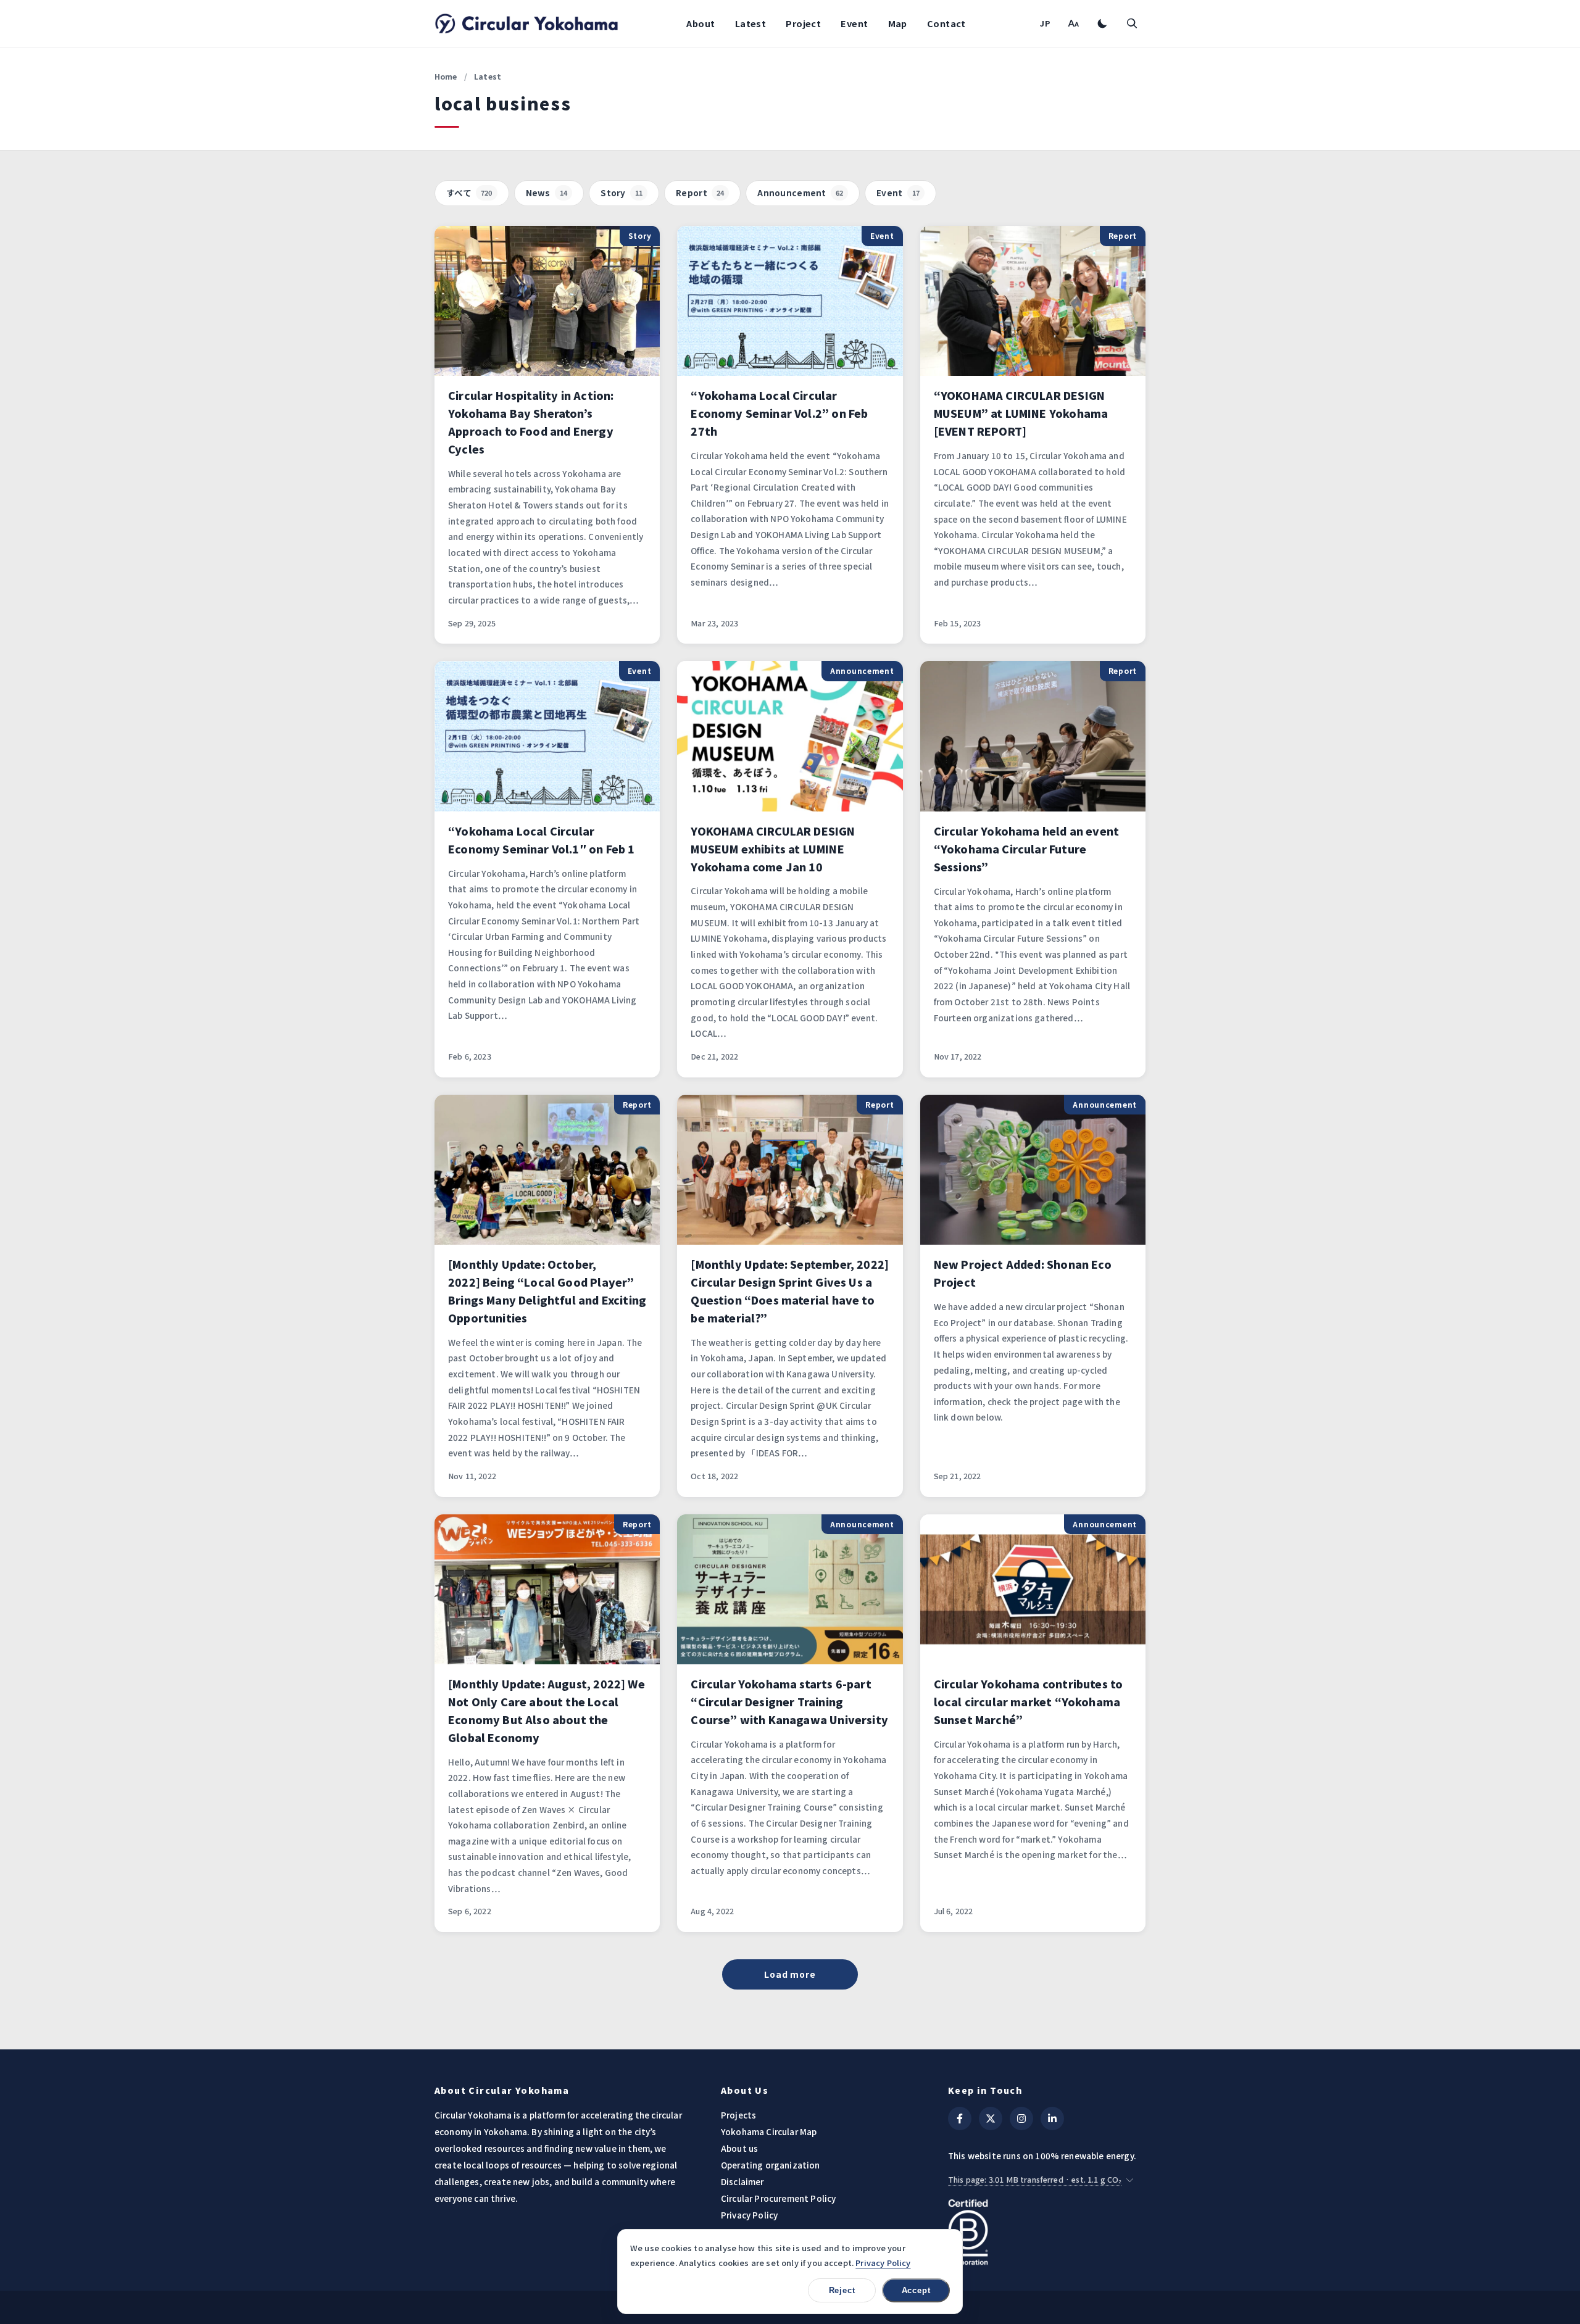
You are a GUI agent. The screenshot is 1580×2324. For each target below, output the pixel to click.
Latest (751, 23)
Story (622, 193)
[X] (991, 2119)
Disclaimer (742, 2181)
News (547, 193)
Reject (842, 2290)
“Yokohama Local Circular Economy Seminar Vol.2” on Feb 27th (779, 413)
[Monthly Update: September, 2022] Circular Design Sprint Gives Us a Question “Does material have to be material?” (790, 1291)
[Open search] (1132, 23)
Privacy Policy (749, 2215)
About (701, 23)
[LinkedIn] (1052, 2119)
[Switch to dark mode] (1102, 23)
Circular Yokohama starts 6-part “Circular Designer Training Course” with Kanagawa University (789, 1702)
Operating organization (771, 2165)
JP (1045, 23)
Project (803, 23)
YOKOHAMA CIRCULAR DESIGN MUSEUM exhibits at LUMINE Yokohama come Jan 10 (773, 849)
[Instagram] (1021, 2119)
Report (700, 193)
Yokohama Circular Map (769, 2131)
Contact (946, 23)
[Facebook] (960, 2119)
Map (898, 23)
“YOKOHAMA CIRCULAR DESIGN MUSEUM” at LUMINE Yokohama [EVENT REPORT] (1021, 413)
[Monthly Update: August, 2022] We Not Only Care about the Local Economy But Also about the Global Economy (547, 1711)
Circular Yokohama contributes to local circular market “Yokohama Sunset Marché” (1029, 1702)
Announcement (800, 193)
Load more (790, 1974)
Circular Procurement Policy (778, 2198)
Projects (738, 2115)
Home (446, 76)
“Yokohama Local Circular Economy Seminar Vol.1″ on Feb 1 (541, 840)
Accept (916, 2290)
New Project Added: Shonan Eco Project (1023, 1273)
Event (854, 23)
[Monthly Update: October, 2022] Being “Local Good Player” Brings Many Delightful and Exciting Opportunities (547, 1291)
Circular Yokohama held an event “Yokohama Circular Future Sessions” (1026, 849)
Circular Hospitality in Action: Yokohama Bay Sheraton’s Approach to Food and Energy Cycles (531, 422)
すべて (469, 193)
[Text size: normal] (1073, 23)
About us (739, 2148)
